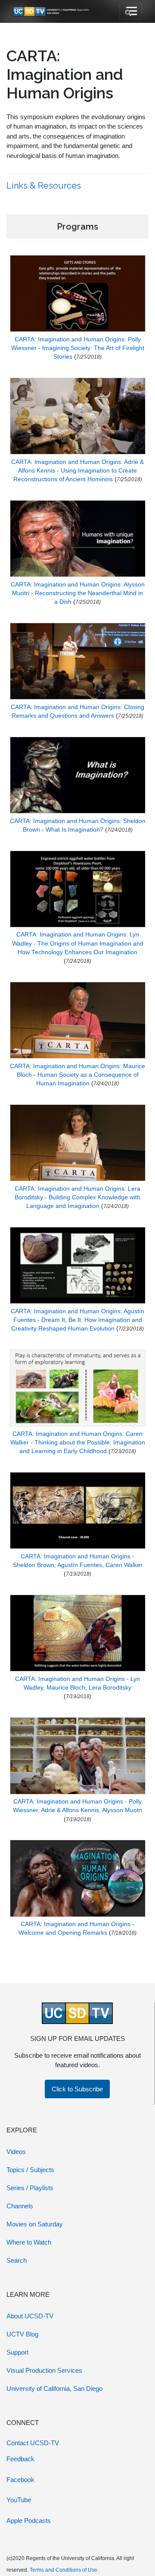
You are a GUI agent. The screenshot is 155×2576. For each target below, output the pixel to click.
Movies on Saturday (35, 2224)
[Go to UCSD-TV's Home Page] (52, 11)
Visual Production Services (44, 2370)
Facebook (20, 2480)
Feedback (20, 2459)
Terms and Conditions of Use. (64, 2570)
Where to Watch (29, 2242)
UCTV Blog (22, 2334)
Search (17, 2260)
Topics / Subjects (30, 2170)
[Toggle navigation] (131, 12)
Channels (20, 2206)
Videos (16, 2152)
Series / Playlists (30, 2188)
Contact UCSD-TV (33, 2443)
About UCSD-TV (30, 2316)
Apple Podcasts (29, 2521)
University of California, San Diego (54, 2388)
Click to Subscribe (77, 2089)
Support (17, 2352)
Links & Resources (45, 186)
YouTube (19, 2500)
